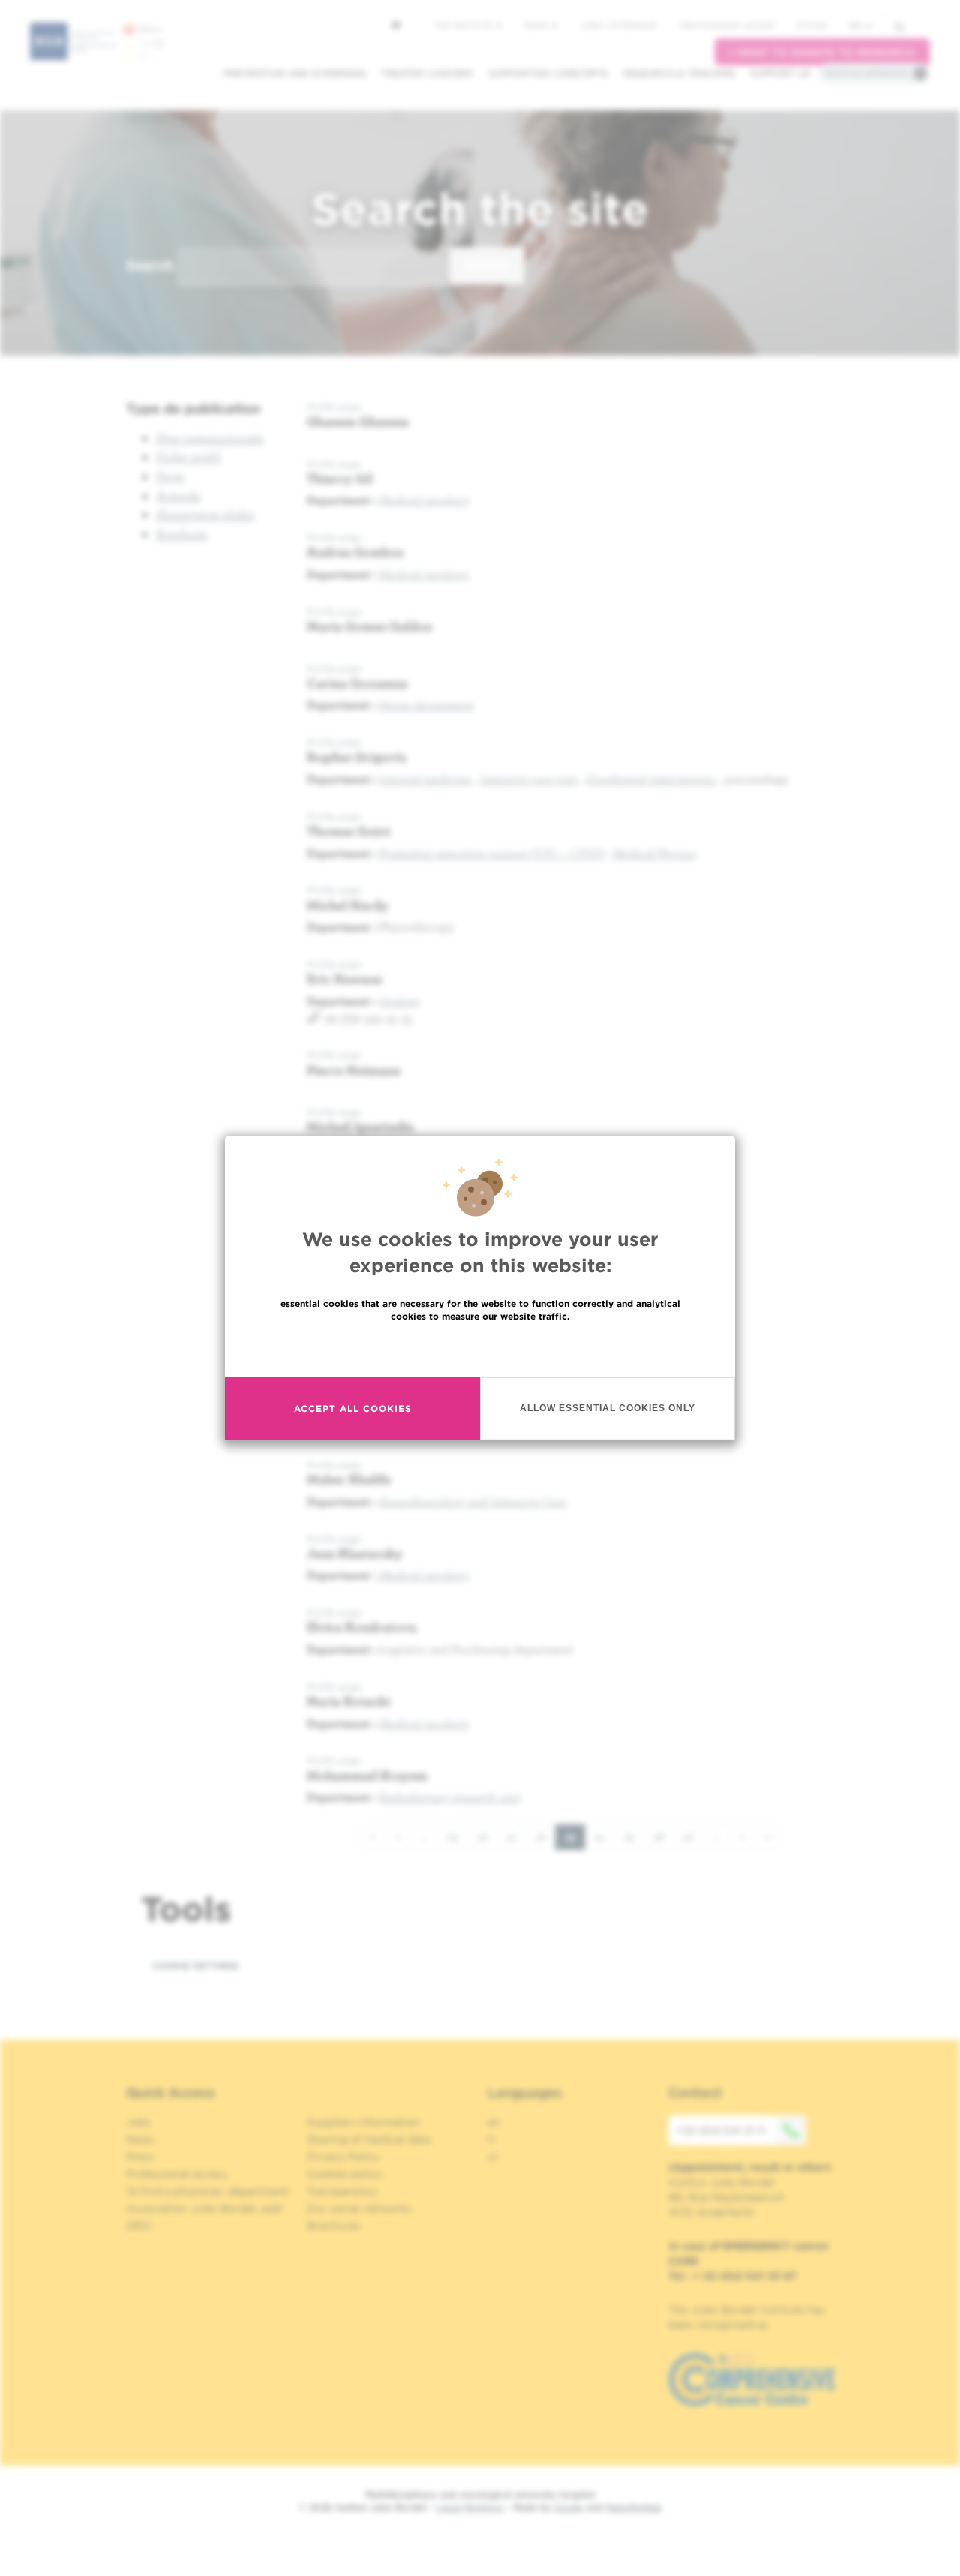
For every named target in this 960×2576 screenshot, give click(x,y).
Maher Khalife (349, 1479)
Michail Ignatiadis (360, 1126)
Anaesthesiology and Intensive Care (473, 1501)
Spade (568, 2507)
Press (140, 2157)
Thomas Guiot (349, 831)
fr (492, 2139)
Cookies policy (345, 2174)
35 (634, 1836)
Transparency (342, 2191)
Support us (780, 73)
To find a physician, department (208, 2191)
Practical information (867, 73)
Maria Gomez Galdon (369, 626)
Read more (480, 1348)
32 (546, 1836)
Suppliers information (363, 2122)
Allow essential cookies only (607, 1408)
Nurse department (427, 704)
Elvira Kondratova (361, 1627)
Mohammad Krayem (367, 1775)
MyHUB (812, 25)
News (537, 25)
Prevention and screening (295, 73)
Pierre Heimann (354, 1070)
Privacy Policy (343, 2157)
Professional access (727, 25)
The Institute (464, 25)
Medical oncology (424, 500)
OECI (139, 2226)
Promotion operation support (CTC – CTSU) (492, 853)
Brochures (334, 2226)
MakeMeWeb (633, 2507)
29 (457, 1836)
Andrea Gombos (355, 552)
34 (604, 1836)
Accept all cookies (353, 1408)
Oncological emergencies (651, 779)
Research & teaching (679, 73)
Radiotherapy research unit (450, 1797)
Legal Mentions (470, 2507)
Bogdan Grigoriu (357, 757)
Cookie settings (196, 1966)
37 (693, 1836)
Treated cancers (427, 73)
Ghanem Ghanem (358, 421)
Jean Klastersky (355, 1553)
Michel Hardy (348, 905)
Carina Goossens (357, 683)
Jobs (138, 2122)
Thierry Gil (340, 478)
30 (487, 1836)
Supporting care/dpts (548, 73)
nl (492, 2157)
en (856, 25)
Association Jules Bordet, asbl (204, 2208)
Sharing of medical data (369, 2139)
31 (517, 1836)
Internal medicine (426, 779)
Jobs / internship (619, 25)
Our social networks (359, 2208)
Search (150, 265)
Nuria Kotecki (348, 1701)
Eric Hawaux (345, 979)
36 (664, 1836)
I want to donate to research (822, 52)
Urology (400, 1001)
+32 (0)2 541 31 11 (720, 2130)
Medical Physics (654, 853)
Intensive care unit (529, 779)
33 (575, 1840)
